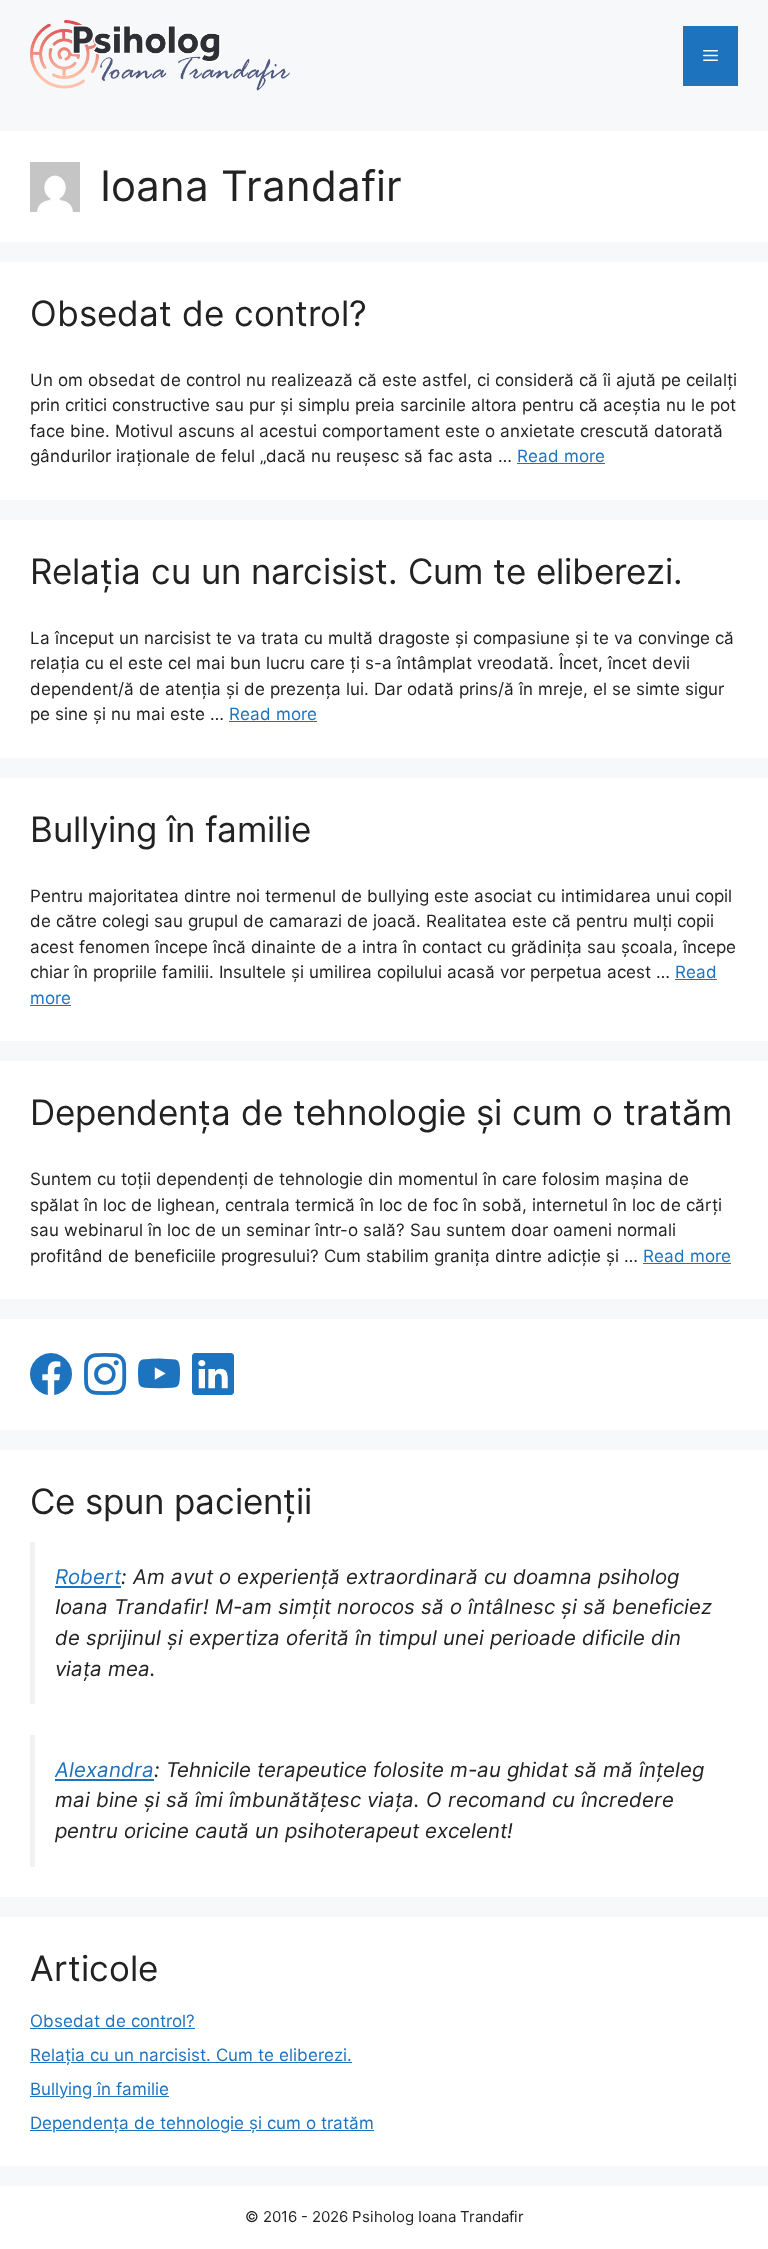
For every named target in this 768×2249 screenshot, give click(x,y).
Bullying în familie (170, 829)
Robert (88, 1576)
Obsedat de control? (198, 313)
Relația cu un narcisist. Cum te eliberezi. (356, 571)
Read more (561, 456)
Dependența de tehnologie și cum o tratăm (381, 1112)
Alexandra (104, 1769)
